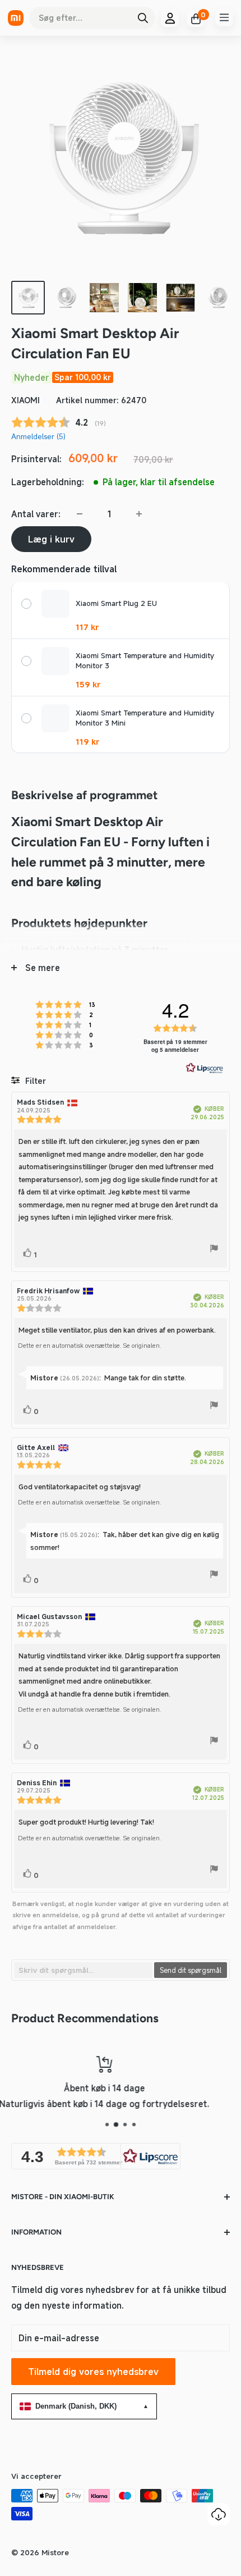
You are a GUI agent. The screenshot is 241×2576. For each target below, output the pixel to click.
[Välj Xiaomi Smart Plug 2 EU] (26, 604)
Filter (34, 1081)
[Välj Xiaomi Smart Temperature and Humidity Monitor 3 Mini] (26, 718)
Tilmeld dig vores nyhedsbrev (93, 2372)
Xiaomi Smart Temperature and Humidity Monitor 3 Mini (145, 718)
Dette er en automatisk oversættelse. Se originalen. (90, 1346)
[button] (96, 2156)
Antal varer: (36, 514)
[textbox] (83, 1970)
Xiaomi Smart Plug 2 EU (116, 603)
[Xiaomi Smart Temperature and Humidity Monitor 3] (55, 661)
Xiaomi (26, 400)
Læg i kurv (51, 539)
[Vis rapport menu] (214, 1250)
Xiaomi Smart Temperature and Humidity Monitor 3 (145, 661)
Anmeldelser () (38, 436)
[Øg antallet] (139, 514)
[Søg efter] (143, 18)
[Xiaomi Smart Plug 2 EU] (55, 604)
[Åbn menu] (224, 17)
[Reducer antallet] (80, 514)
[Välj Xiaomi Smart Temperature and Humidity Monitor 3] (26, 661)
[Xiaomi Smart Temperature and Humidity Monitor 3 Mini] (55, 718)
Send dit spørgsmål (191, 1970)
